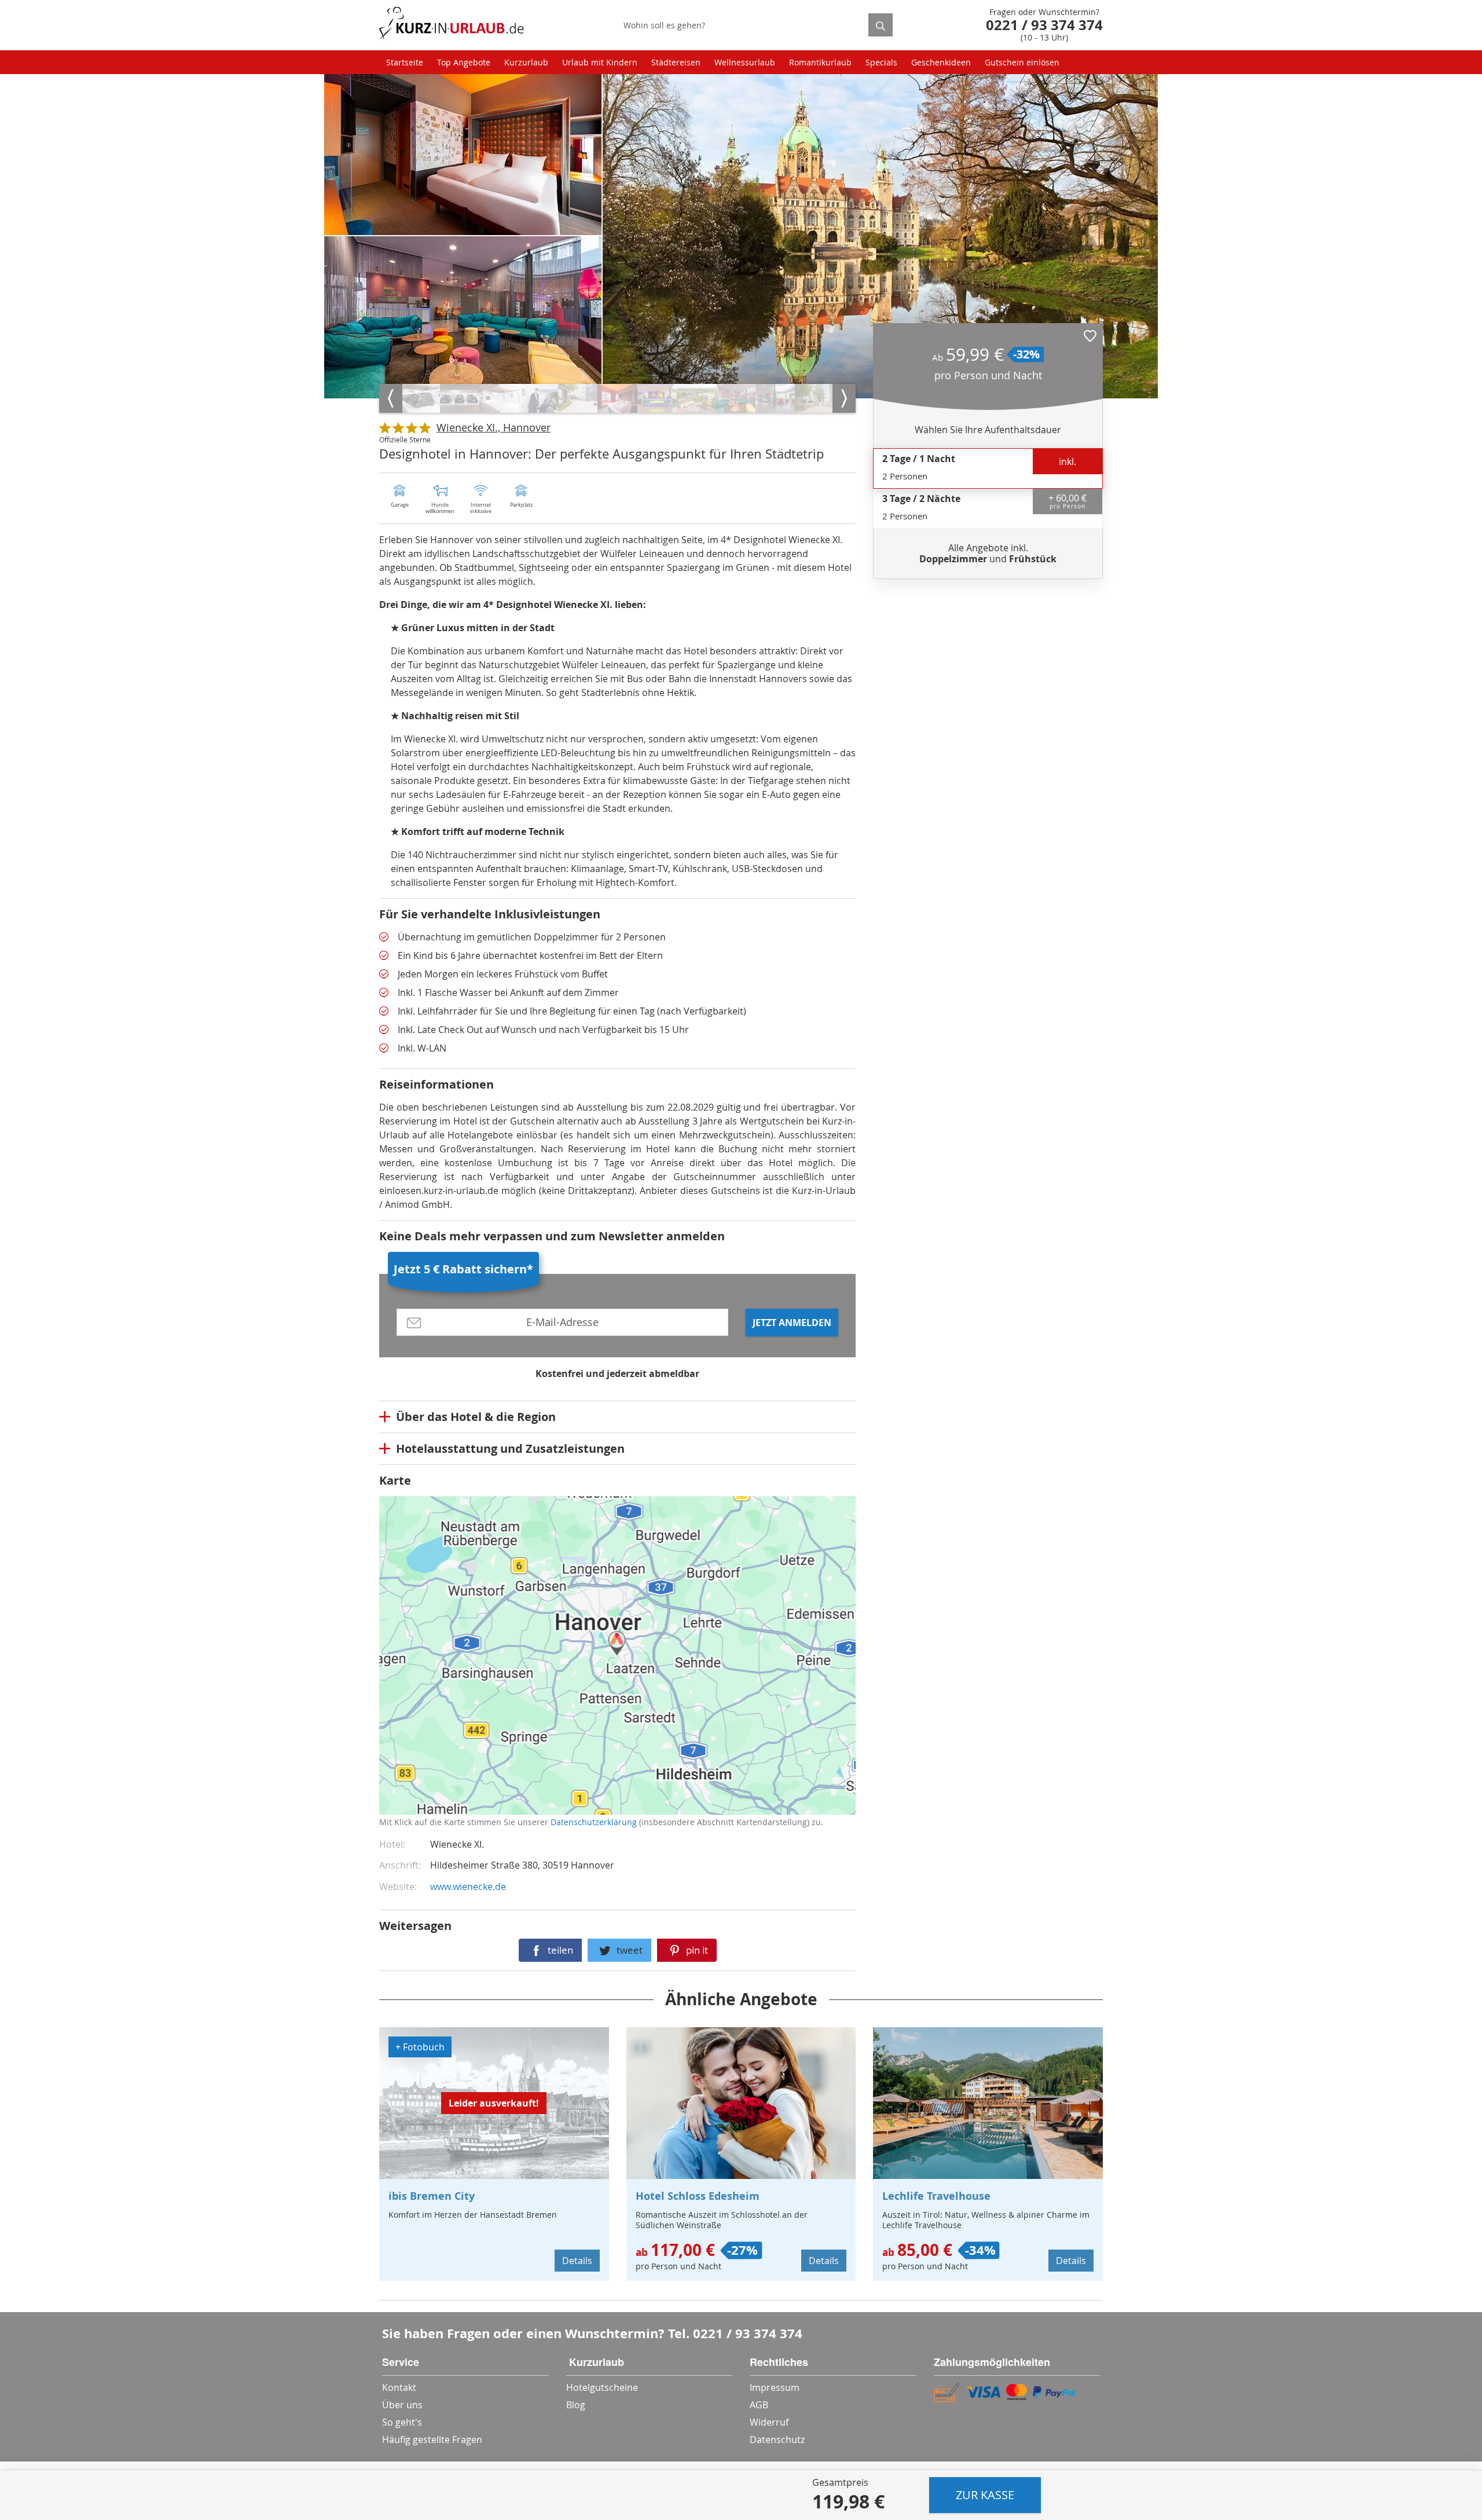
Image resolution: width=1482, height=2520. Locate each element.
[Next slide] (844, 398)
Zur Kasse (985, 2495)
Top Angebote (464, 62)
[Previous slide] (391, 398)
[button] (1090, 336)
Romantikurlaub (820, 62)
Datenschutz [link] (777, 2440)
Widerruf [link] (769, 2422)
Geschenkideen (941, 62)
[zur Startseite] (452, 25)
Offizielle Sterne (405, 439)
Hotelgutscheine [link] (602, 2387)
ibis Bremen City (432, 2196)
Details (577, 2261)
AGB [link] (759, 2405)
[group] (420, 398)
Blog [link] (576, 2405)
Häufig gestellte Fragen (432, 2440)
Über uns (402, 2405)
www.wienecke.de (468, 1887)
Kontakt (399, 2387)
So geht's (402, 2422)
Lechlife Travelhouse (936, 2196)
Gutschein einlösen (1022, 62)
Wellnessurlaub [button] (745, 62)
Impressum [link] (775, 2387)
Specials (881, 62)
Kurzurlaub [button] (526, 62)
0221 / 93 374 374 (748, 2333)
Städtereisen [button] (676, 62)
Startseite (405, 62)
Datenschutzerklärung (465, 1666)
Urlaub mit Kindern (600, 62)
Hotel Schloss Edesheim (698, 2196)
